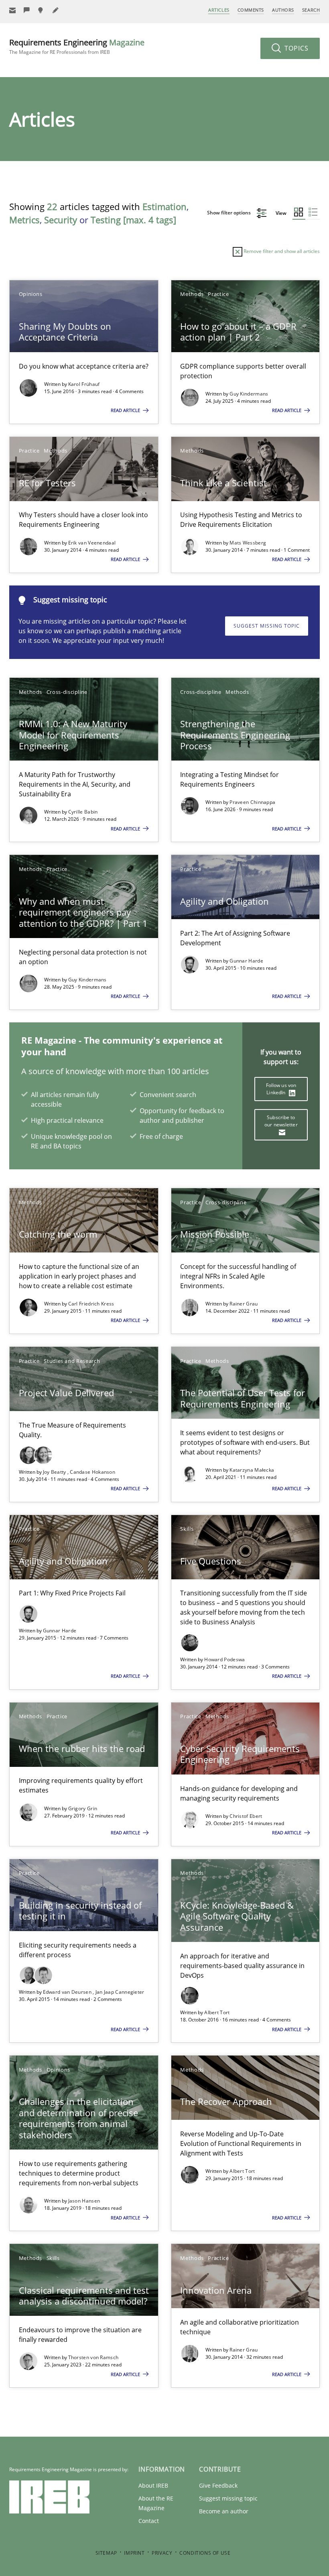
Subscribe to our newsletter (281, 1121)
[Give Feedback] (27, 10)
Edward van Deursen (68, 1992)
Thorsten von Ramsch (93, 2357)
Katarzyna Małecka (252, 1470)
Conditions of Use (205, 2553)
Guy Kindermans (249, 394)
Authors (283, 10)
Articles (219, 10)
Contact (149, 2521)
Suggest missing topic (267, 626)
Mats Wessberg (248, 543)
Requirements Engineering (77, 46)
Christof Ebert (246, 1816)
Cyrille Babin (83, 812)
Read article (126, 410)
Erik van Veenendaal (92, 543)
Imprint (134, 2553)
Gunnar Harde (246, 961)
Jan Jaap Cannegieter (120, 1992)
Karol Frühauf (84, 384)
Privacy (162, 2553)
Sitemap (106, 2553)
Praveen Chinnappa (252, 802)
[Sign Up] (12, 10)
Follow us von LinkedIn (281, 1089)
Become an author (224, 2511)
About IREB (153, 2485)
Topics (295, 48)
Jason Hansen (84, 2201)
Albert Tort (217, 2012)
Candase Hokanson (92, 1472)
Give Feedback (218, 2485)
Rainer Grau (244, 1304)
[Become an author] (56, 10)
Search (311, 10)
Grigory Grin (83, 1808)
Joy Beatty (55, 1472)
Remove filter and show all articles (281, 251)
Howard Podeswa (224, 1659)
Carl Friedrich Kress (91, 1304)
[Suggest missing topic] (41, 10)
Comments (251, 10)
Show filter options (229, 213)
